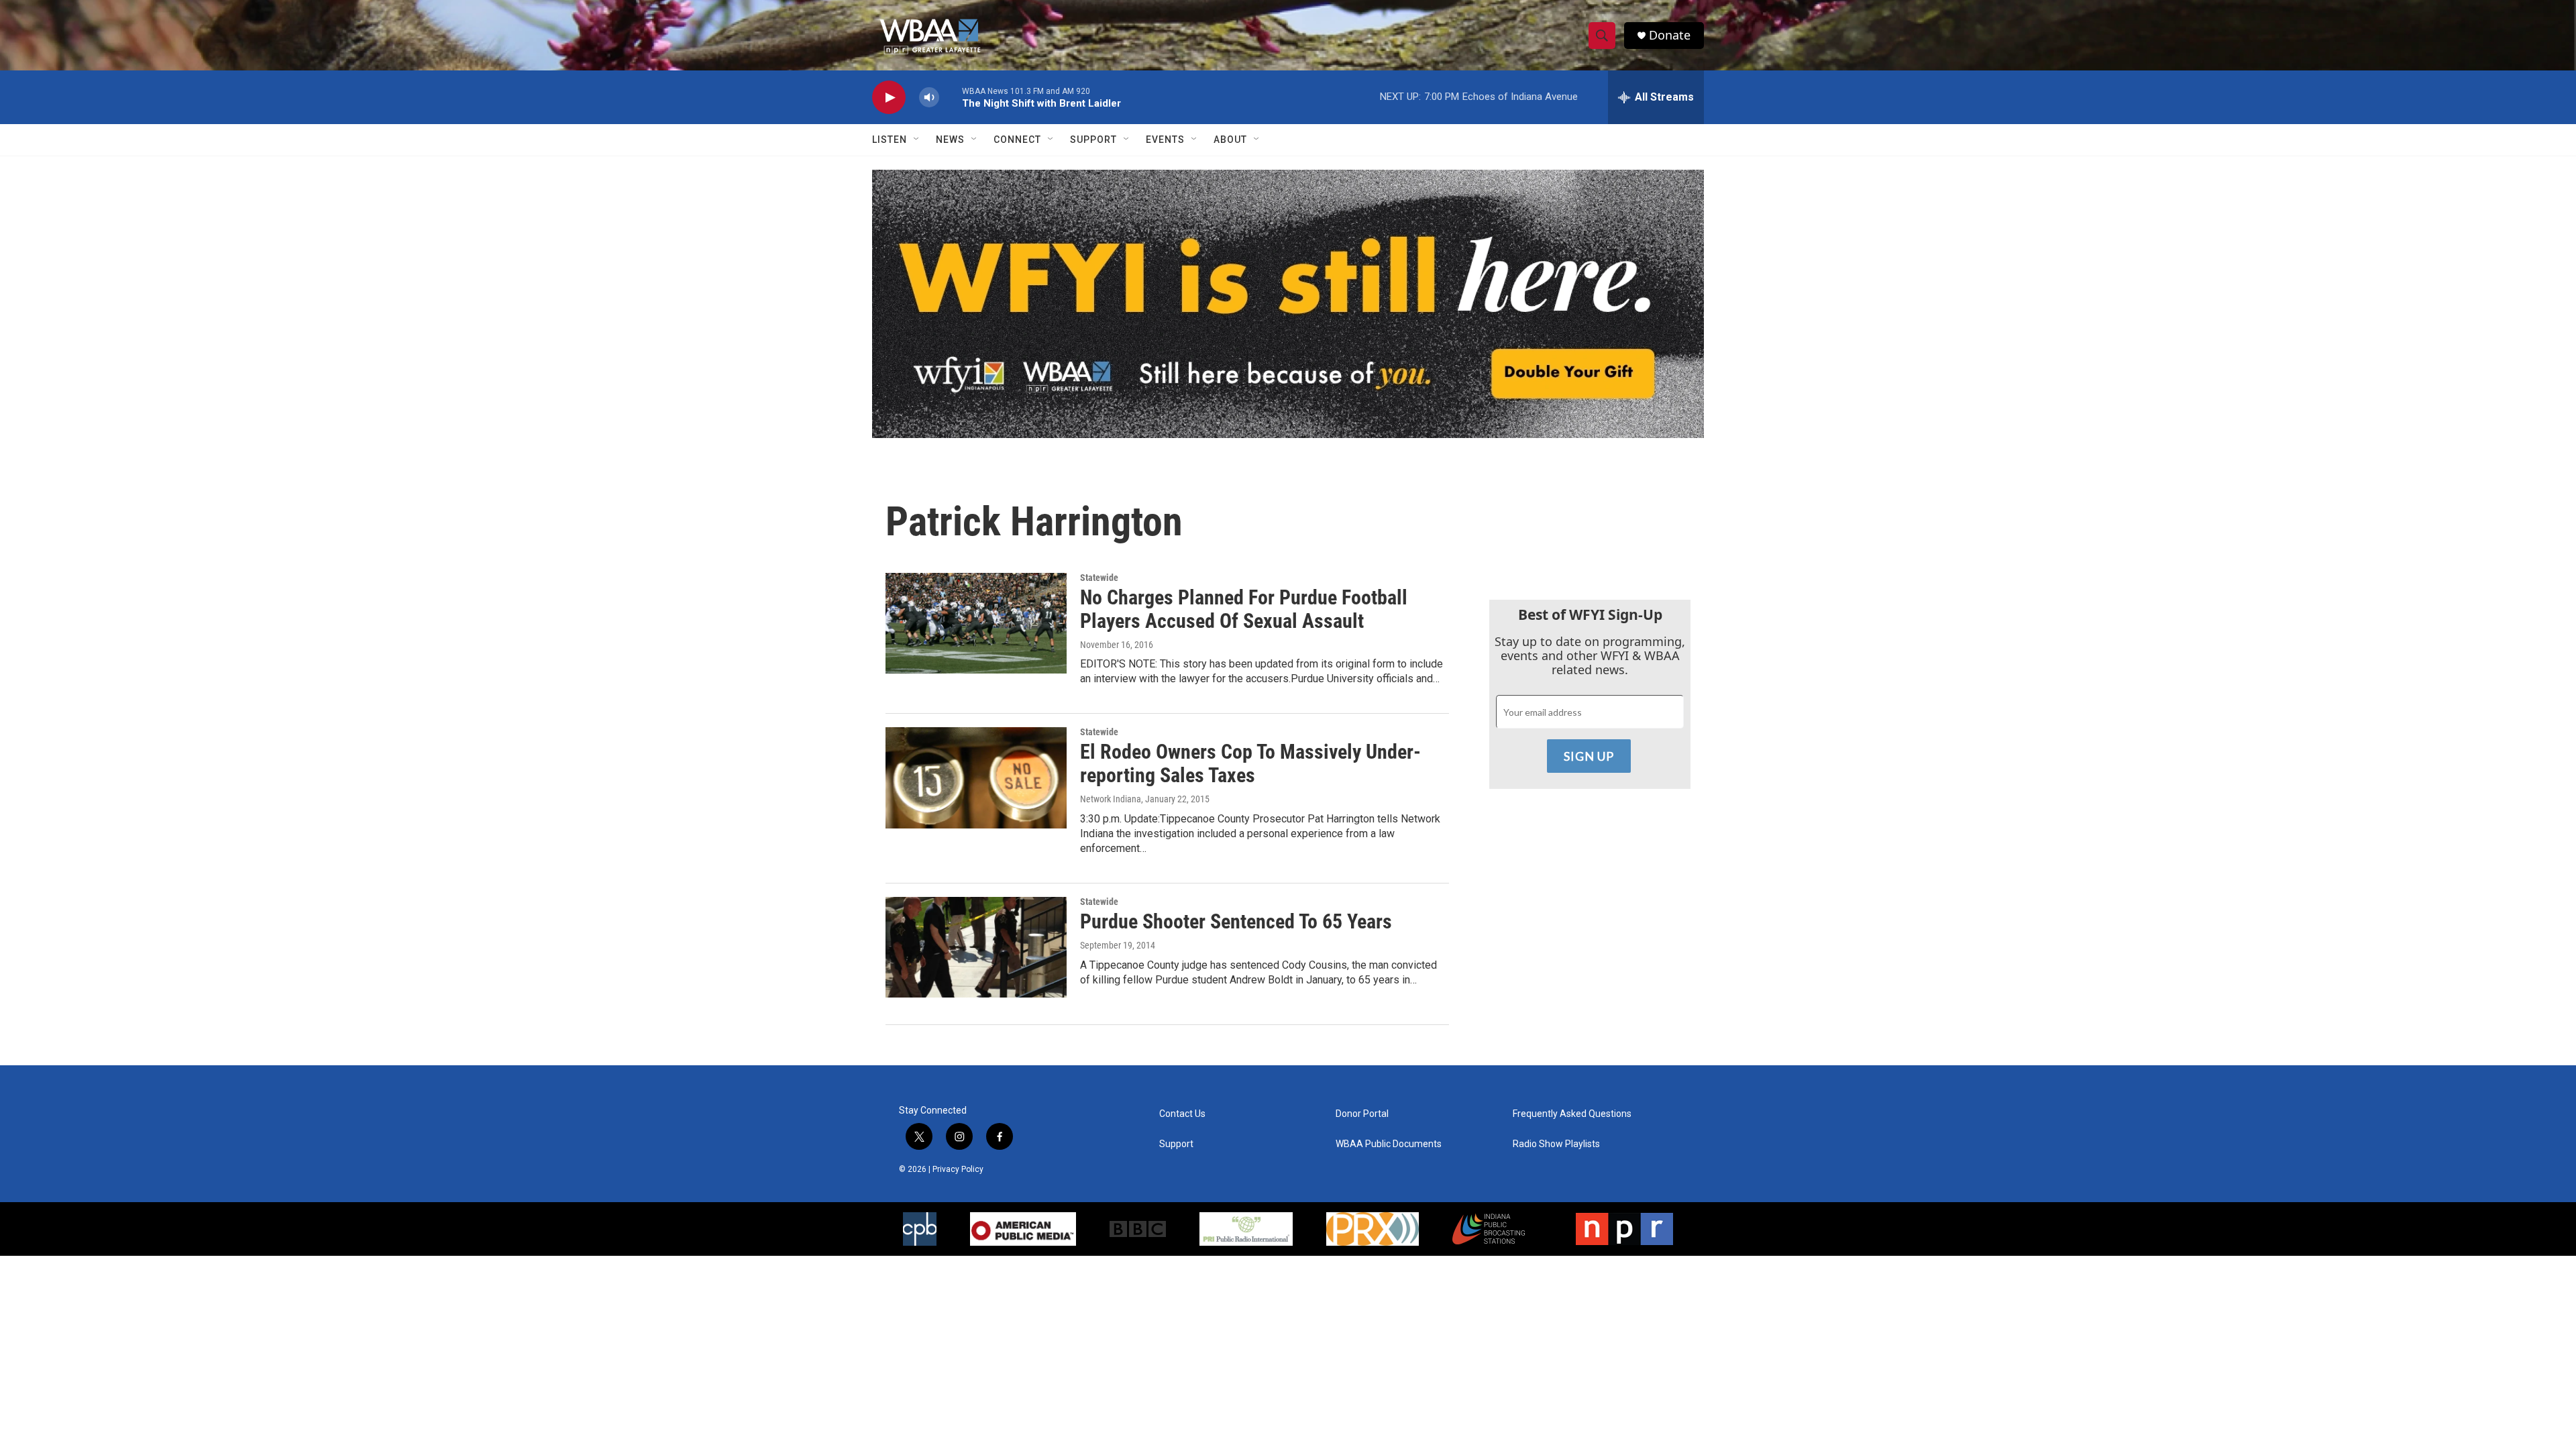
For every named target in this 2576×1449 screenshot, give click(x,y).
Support (1093, 140)
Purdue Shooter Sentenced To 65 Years (1236, 921)
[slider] (951, 97)
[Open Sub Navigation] (917, 140)
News (950, 140)
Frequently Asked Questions (1572, 1114)
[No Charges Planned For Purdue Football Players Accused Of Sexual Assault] (976, 623)
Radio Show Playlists (1556, 1144)
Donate (1670, 35)
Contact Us (1182, 1114)
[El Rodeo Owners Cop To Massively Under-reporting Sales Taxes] (976, 777)
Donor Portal (1362, 1114)
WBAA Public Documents (1389, 1144)
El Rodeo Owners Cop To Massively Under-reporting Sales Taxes (1250, 763)
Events (1165, 140)
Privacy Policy (958, 1169)
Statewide (1099, 578)
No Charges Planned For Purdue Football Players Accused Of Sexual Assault (1244, 609)
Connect (1017, 140)
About (1230, 140)
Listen (890, 140)
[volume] (929, 98)
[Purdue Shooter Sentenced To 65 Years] (976, 947)
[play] (889, 98)
